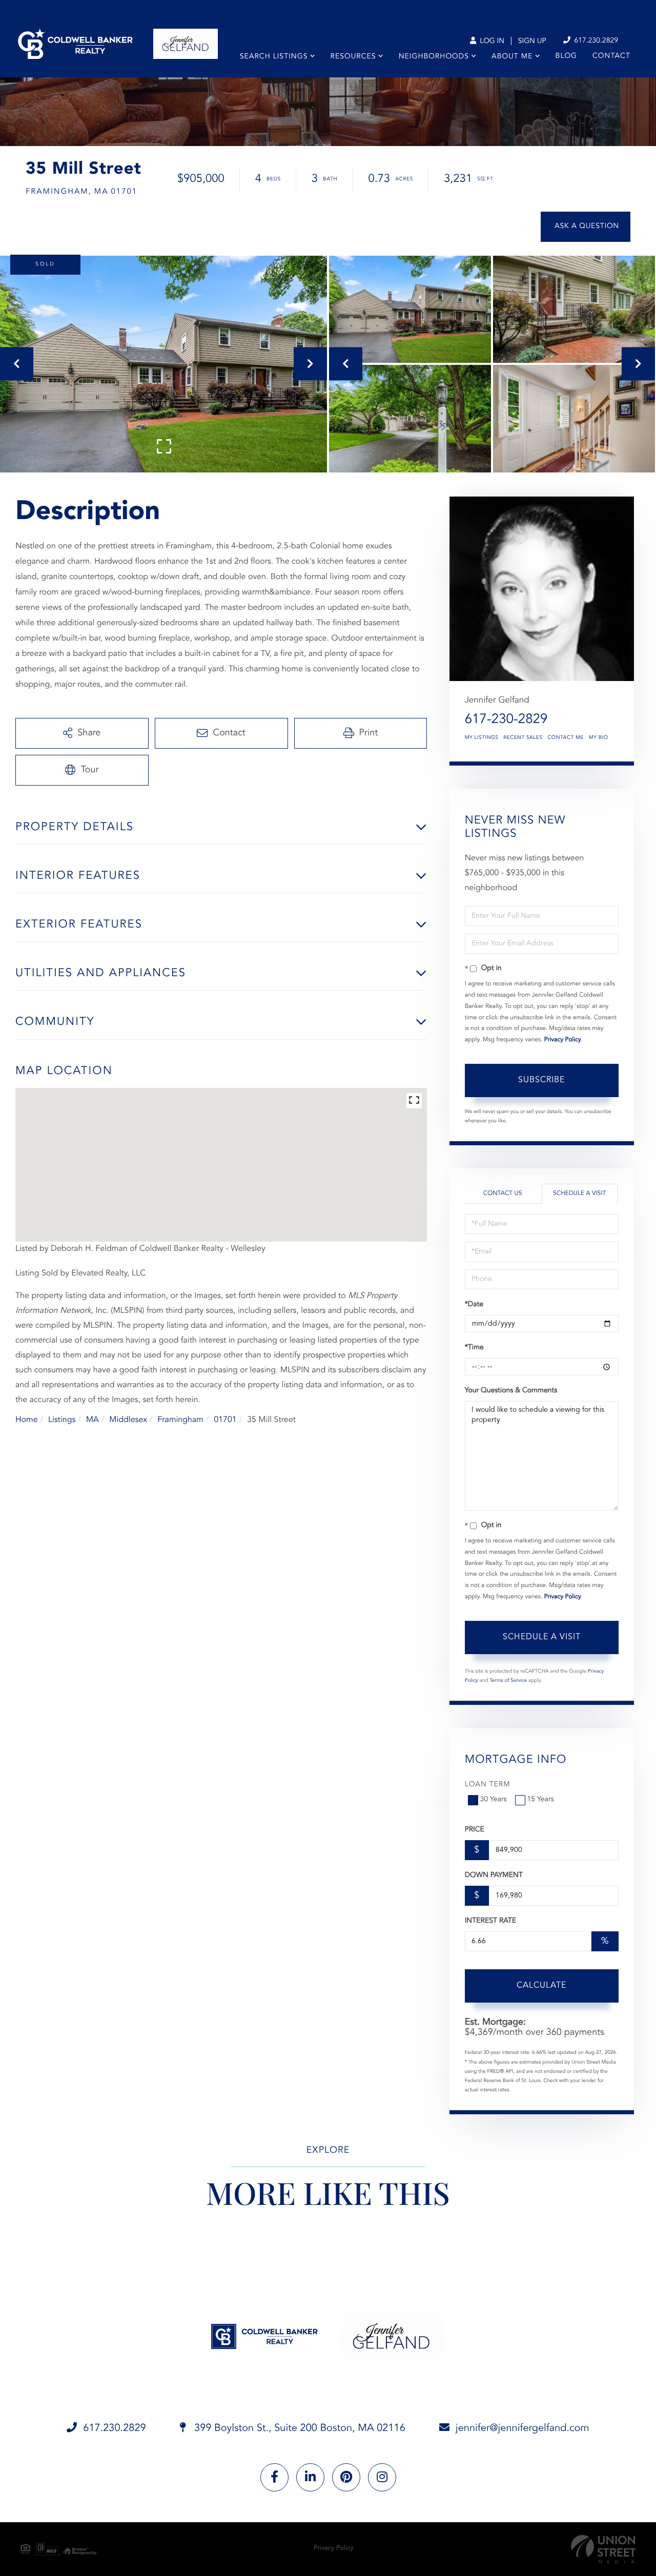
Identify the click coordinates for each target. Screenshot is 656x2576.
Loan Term (488, 1785)
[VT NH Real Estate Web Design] (603, 2549)
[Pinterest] (346, 2477)
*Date (474, 1305)
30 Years (494, 1800)
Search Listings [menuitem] (274, 57)
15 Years (541, 1800)
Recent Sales (523, 738)
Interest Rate (491, 1921)
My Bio (599, 738)
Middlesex (128, 1420)
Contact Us (503, 1193)
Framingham (180, 1420)
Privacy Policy (563, 1040)
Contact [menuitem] (611, 56)
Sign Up (532, 42)
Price (475, 1830)
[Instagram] (382, 2477)
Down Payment (494, 1876)
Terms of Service (508, 1681)
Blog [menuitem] (566, 56)
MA (93, 1420)
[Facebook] (274, 2477)
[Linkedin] (310, 2477)
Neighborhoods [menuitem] (434, 57)
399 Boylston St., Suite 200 (299, 2428)
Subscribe (541, 1080)
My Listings (482, 738)
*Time (474, 1348)
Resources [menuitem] (353, 57)
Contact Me (565, 738)
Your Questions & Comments (511, 1391)
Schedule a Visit (579, 1193)
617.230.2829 (595, 41)
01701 (225, 1420)
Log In (491, 42)
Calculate (541, 1986)
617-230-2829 (506, 720)
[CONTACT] (586, 227)
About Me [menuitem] (512, 57)
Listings (62, 1420)
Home (27, 1420)
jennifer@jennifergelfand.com (522, 2428)
